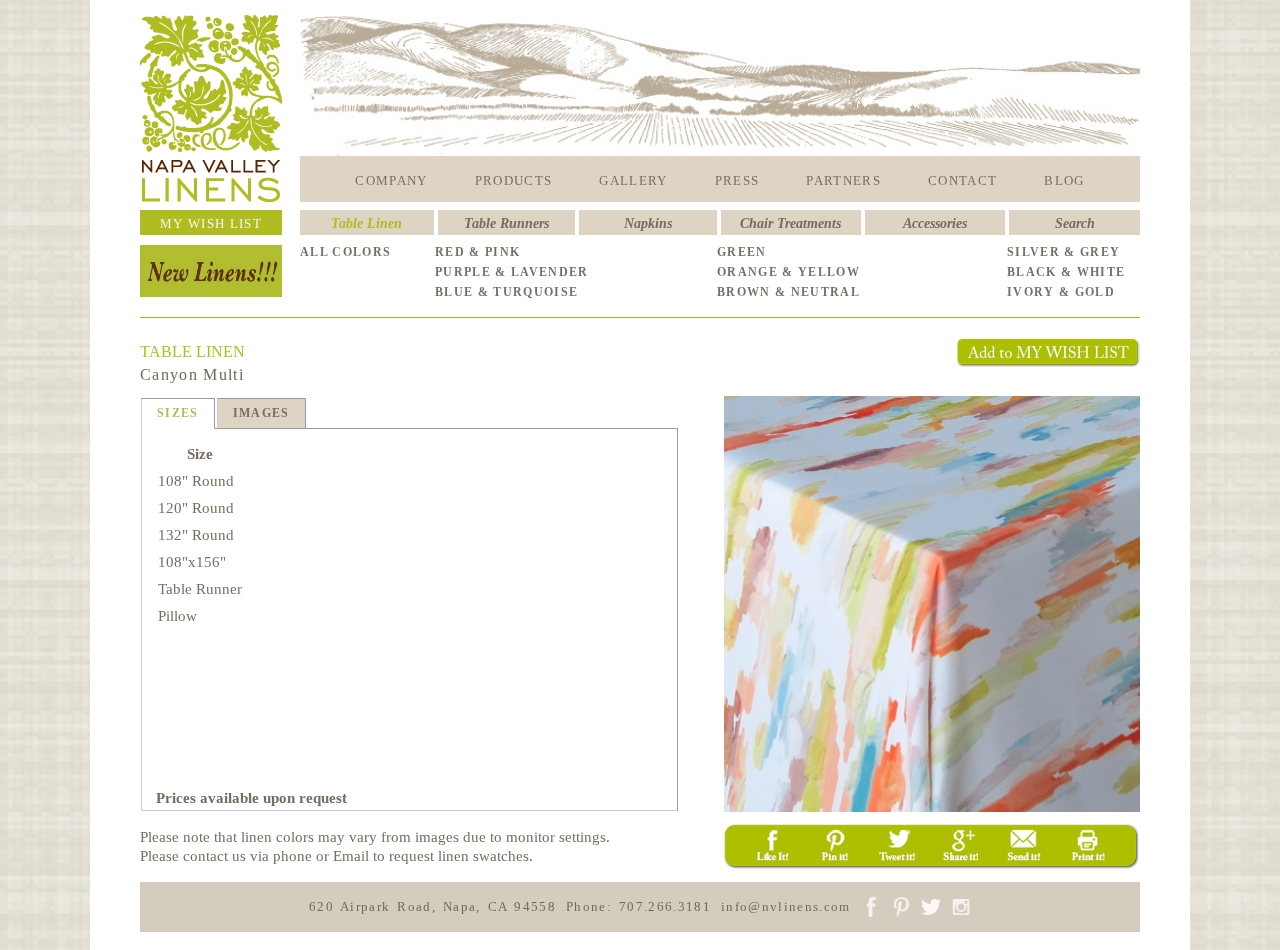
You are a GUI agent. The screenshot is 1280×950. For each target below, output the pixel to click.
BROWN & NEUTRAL (788, 292)
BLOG (1064, 180)
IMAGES (261, 413)
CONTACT (962, 180)
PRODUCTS (514, 180)
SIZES (178, 413)
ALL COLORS (345, 252)
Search (1075, 223)
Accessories (935, 223)
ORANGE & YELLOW (788, 272)
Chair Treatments (790, 223)
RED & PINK (477, 252)
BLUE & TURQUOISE (506, 292)
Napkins (648, 223)
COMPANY (391, 180)
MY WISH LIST (211, 223)
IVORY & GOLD (1061, 292)
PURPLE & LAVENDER (512, 272)
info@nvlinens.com (786, 906)
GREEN (742, 252)
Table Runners (506, 223)
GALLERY (633, 180)
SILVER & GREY (1063, 252)
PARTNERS (843, 180)
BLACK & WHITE (1066, 272)
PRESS (737, 180)
